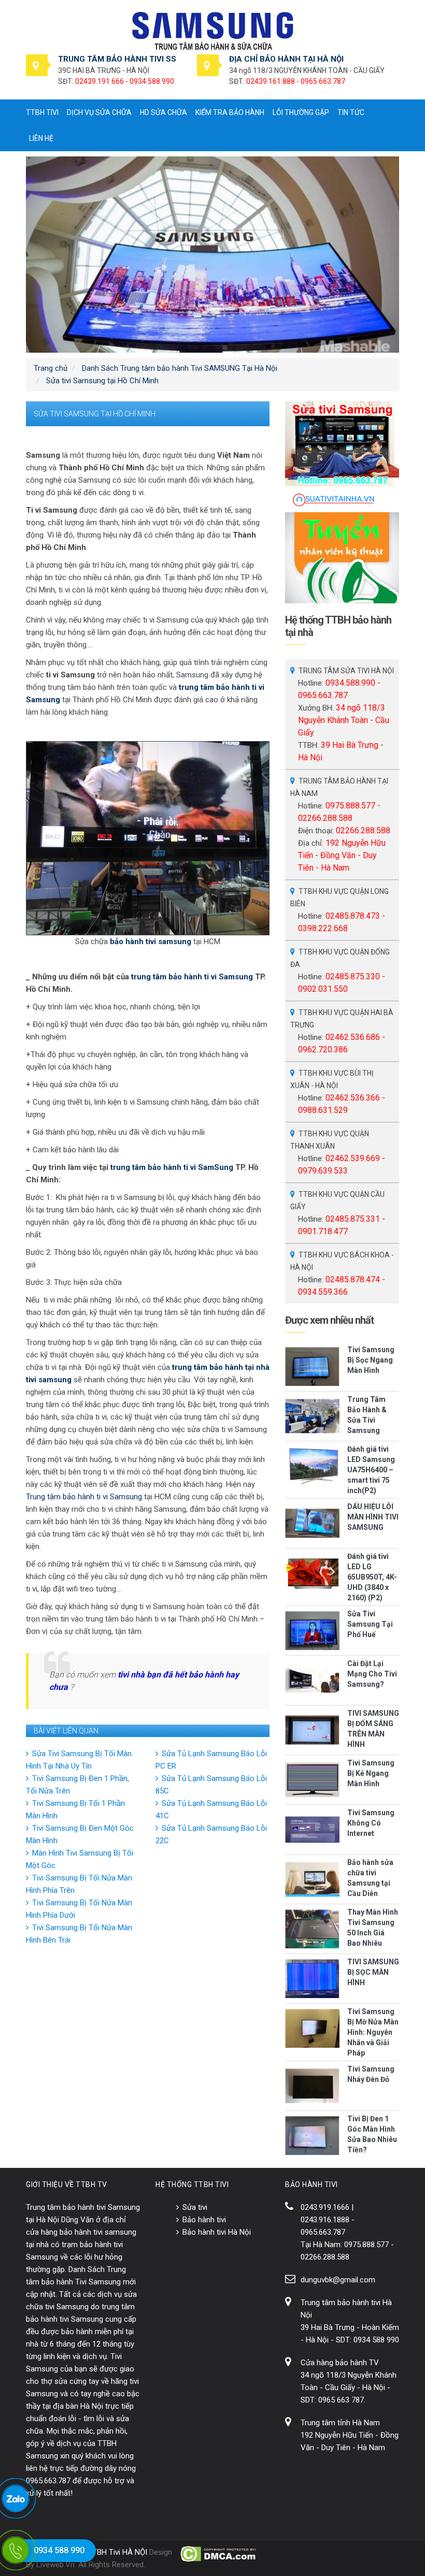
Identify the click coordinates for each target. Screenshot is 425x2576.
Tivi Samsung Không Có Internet (371, 1823)
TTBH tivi (42, 112)
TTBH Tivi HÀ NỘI (117, 2552)
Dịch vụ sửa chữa (99, 112)
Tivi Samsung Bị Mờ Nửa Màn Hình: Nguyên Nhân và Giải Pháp (373, 2032)
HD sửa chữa (164, 112)
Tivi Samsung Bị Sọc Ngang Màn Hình (371, 1360)
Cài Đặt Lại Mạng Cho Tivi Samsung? (372, 1674)
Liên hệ (41, 138)
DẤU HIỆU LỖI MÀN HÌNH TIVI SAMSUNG (373, 1517)
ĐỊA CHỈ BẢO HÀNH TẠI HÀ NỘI (286, 59)
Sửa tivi (195, 2207)
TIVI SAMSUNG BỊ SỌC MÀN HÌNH (373, 1972)
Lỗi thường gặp (301, 112)
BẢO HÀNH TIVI (311, 2184)
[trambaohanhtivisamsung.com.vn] (213, 31)
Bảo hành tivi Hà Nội (217, 2232)
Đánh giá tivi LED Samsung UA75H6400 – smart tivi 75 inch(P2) (371, 1470)
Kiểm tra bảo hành (230, 112)
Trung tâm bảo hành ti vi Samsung (84, 1497)
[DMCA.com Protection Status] (219, 2554)
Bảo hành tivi (204, 2220)
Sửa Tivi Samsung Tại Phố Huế (370, 1624)
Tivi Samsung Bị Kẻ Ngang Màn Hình (371, 1773)
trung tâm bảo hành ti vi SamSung (172, 1167)
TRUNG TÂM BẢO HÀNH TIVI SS (117, 59)
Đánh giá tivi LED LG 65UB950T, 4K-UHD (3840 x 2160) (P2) (372, 1577)
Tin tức (351, 112)
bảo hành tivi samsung (151, 942)
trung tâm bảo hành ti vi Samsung (192, 977)
